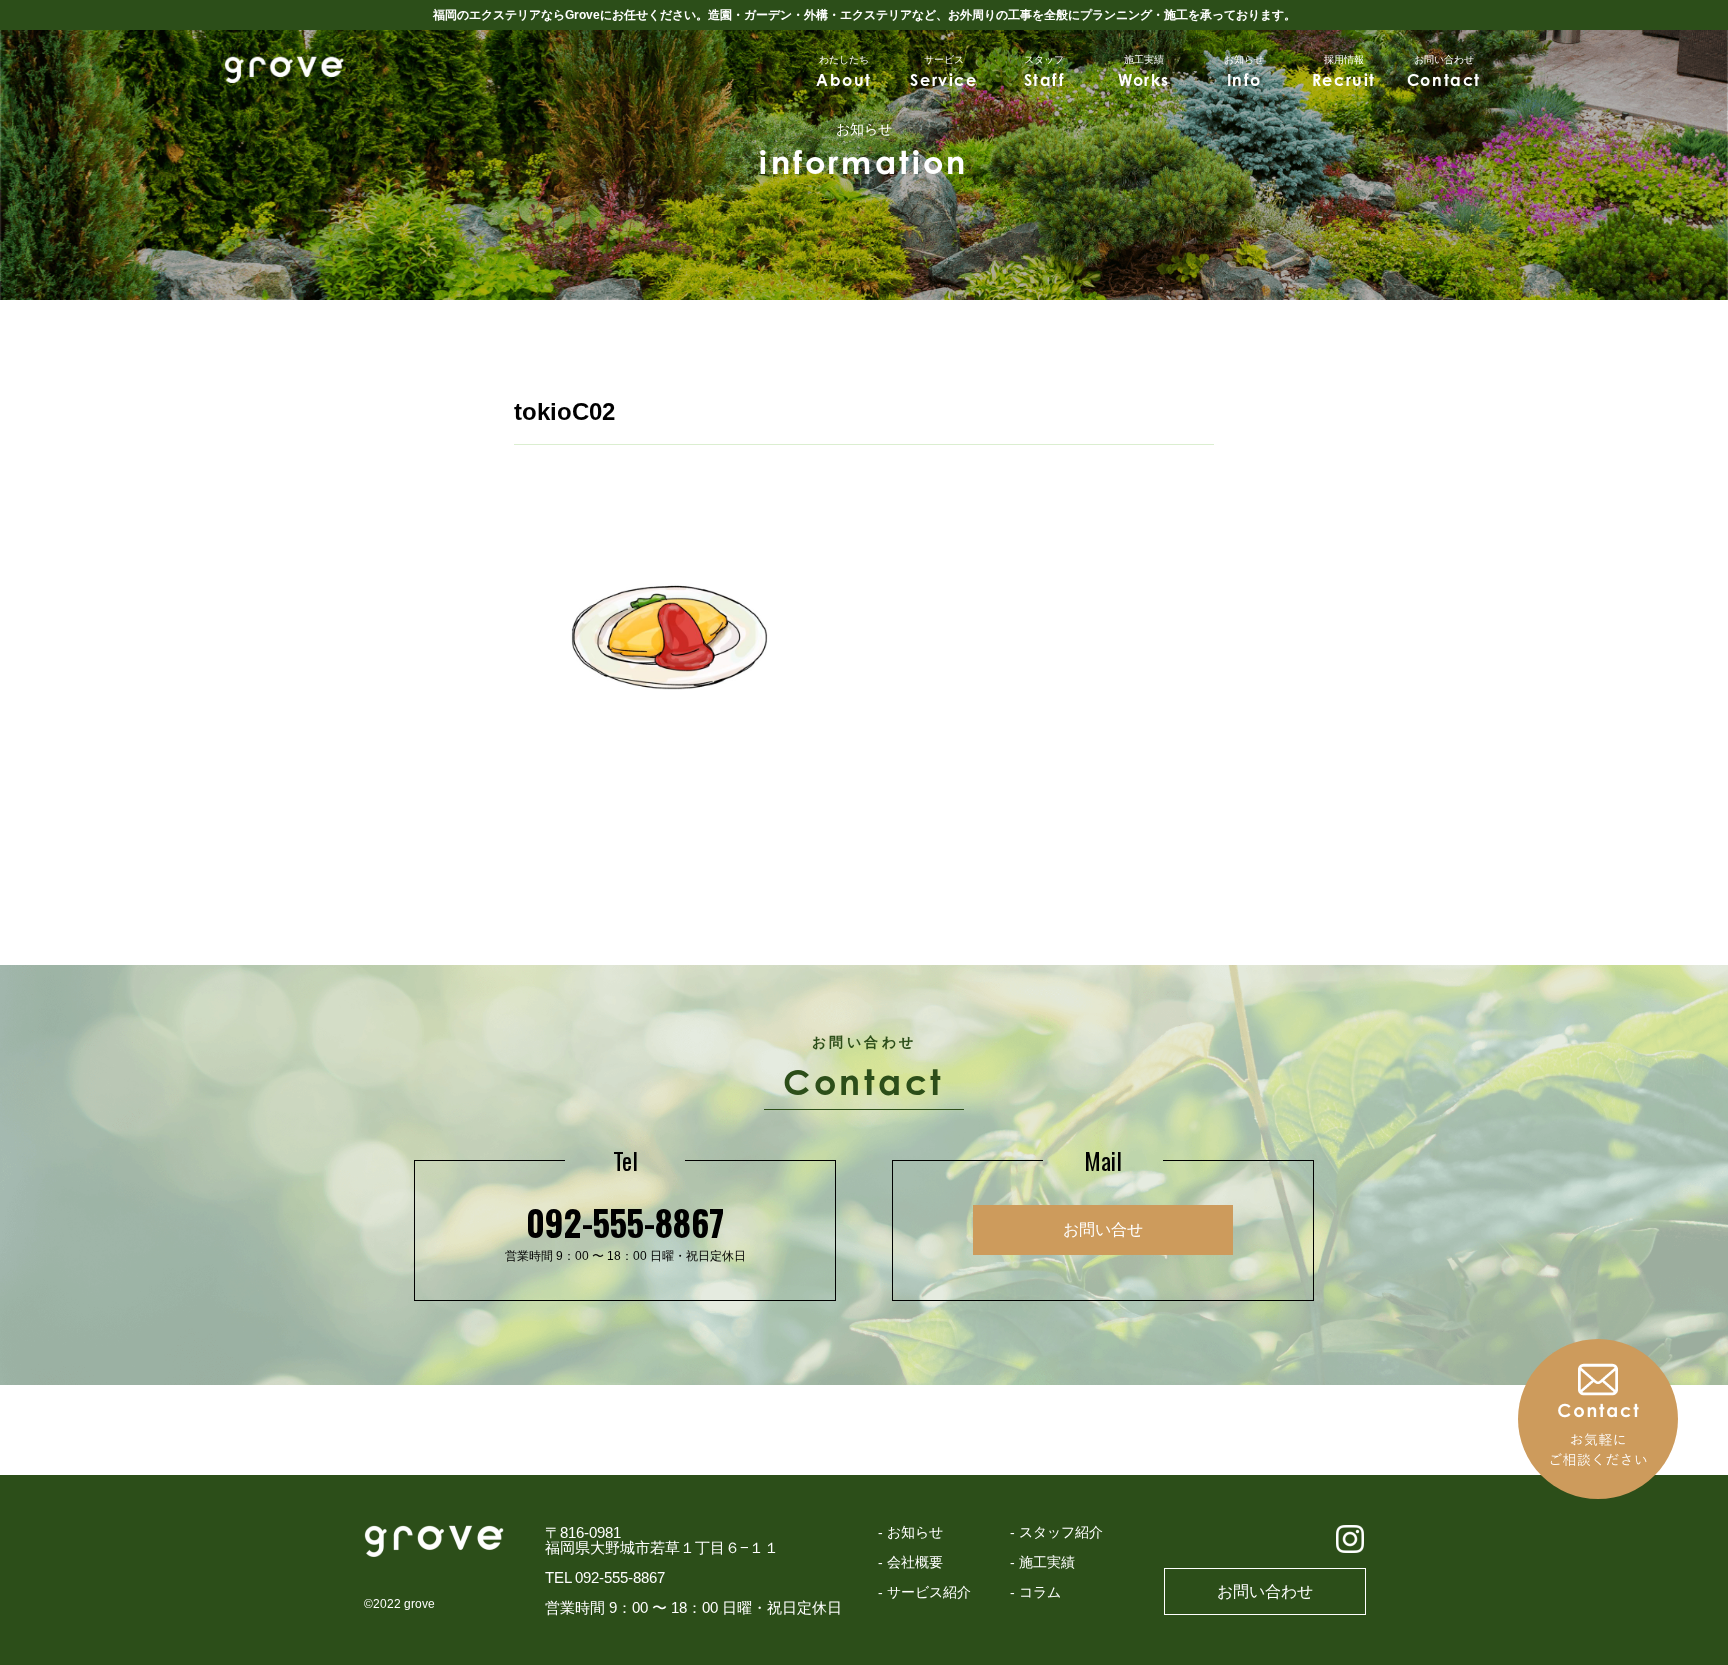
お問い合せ (1103, 1229)
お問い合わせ (1265, 1591)
